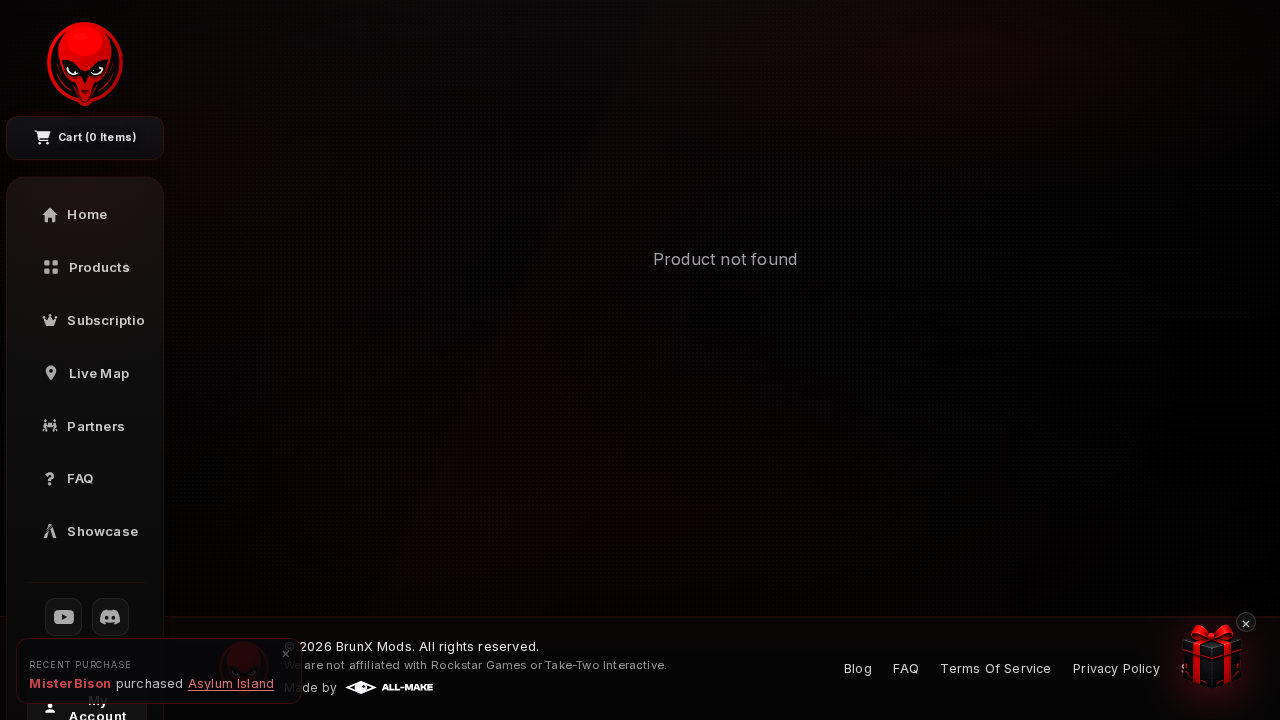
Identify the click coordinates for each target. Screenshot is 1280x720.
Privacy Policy (1116, 668)
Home (87, 214)
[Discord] (111, 617)
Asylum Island (231, 683)
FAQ (80, 478)
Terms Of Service (995, 668)
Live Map (99, 373)
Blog (858, 668)
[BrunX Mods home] (85, 64)
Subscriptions (106, 320)
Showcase (102, 531)
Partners (96, 426)
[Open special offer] (1215, 656)
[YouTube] (64, 617)
